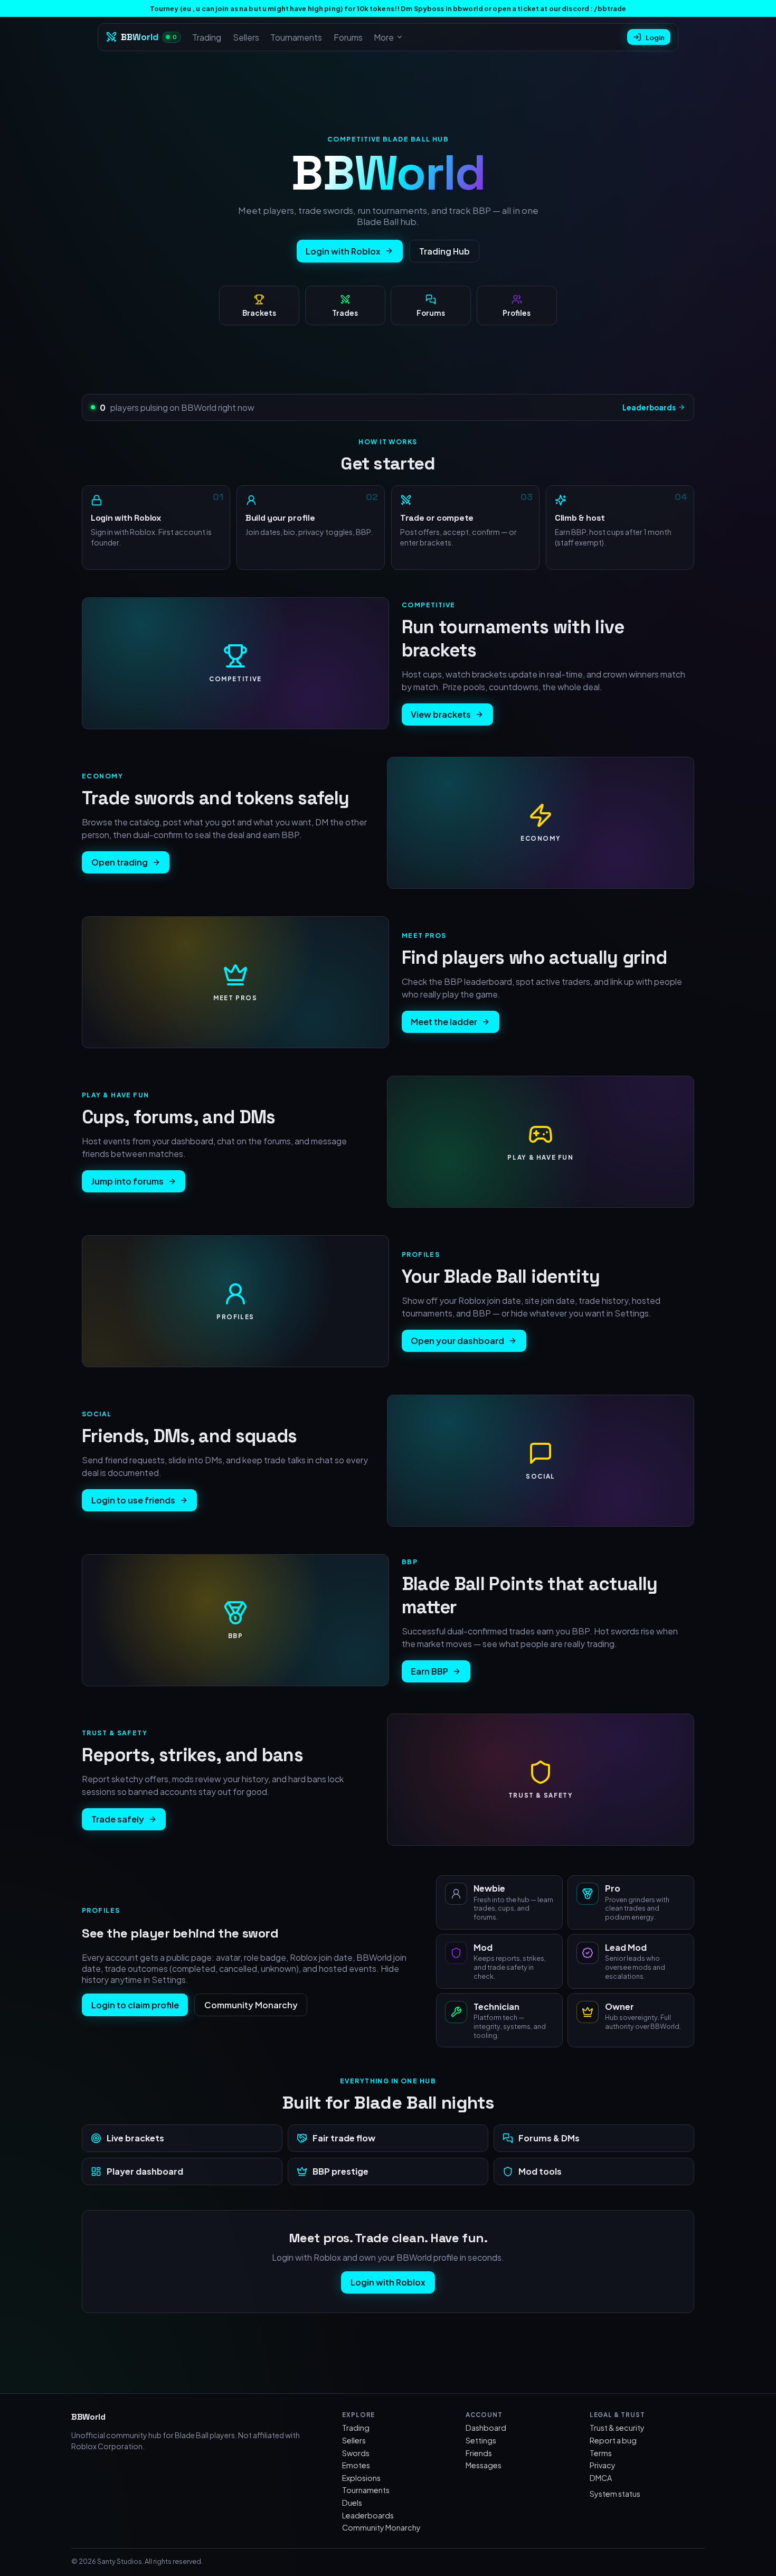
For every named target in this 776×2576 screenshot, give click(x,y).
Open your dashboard (457, 1341)
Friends (479, 2453)
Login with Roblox (343, 251)
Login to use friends (133, 1500)
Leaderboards (649, 407)
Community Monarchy (251, 2005)
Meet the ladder (444, 1022)
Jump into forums (127, 1181)
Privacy (603, 2465)
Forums (348, 37)
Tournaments (296, 37)
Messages (484, 2465)
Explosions (361, 2478)
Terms (601, 2453)
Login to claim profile (135, 2005)
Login (655, 37)
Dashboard (486, 2428)
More (384, 37)
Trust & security (617, 2428)
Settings (481, 2440)
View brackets (441, 714)
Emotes (356, 2465)
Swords (356, 2453)
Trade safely (118, 1819)
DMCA (601, 2478)
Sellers (246, 37)
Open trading (120, 862)
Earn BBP (429, 1671)
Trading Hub (444, 251)
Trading (207, 37)
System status (615, 2494)
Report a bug (613, 2440)
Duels (352, 2503)
